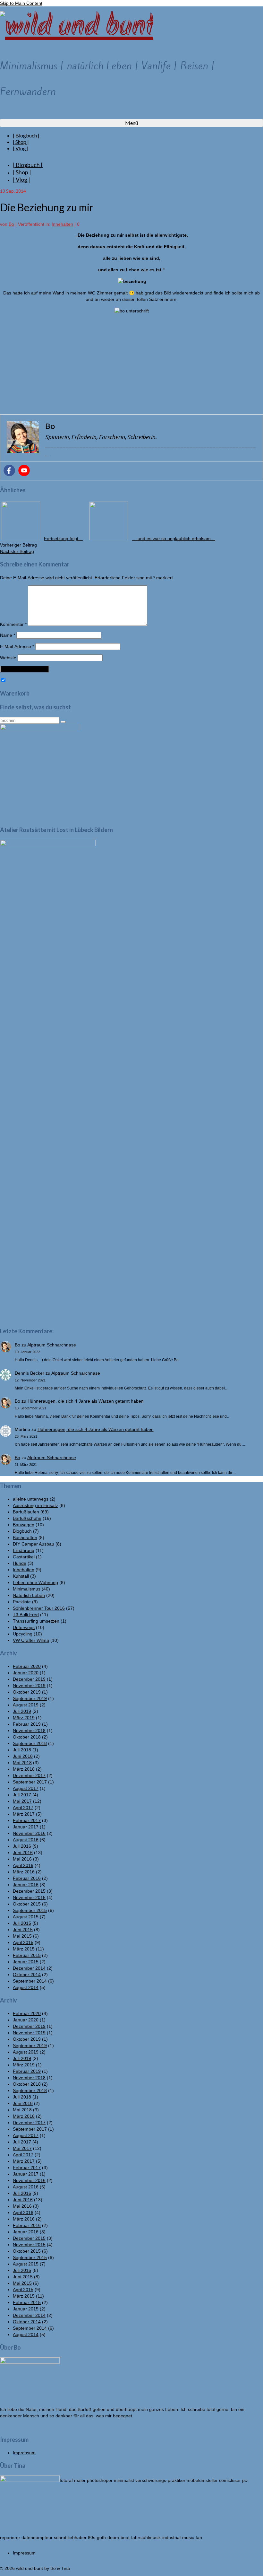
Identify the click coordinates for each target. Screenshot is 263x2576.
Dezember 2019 (29, 1679)
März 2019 (24, 1718)
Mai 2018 (22, 1763)
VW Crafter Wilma (31, 1640)
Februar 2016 (27, 1878)
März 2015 (24, 1949)
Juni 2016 (23, 1853)
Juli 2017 (22, 1795)
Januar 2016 (26, 1885)
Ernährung (24, 1550)
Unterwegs (24, 1627)
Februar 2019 (27, 1724)
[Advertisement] (131, 364)
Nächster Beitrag (17, 551)
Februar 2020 (27, 1666)
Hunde (20, 1563)
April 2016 (23, 1865)
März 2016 (24, 1872)
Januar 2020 (26, 1673)
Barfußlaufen (26, 1512)
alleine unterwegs (31, 1499)
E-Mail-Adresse (17, 646)
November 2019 (29, 1686)
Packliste (22, 1602)
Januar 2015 (26, 1962)
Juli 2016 (22, 1846)
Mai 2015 (22, 1936)
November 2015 (29, 1897)
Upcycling (23, 1634)
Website (8, 658)
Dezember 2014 (29, 1968)
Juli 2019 (22, 1711)
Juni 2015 (23, 1930)
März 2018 (24, 1769)
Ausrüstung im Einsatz (35, 1505)
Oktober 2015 (27, 1904)
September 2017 (30, 1782)
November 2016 (29, 1833)
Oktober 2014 (27, 1975)
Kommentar (13, 624)
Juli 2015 (22, 1923)
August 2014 (26, 1987)
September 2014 (30, 1981)
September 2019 (30, 1698)
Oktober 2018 (27, 1737)
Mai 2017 (22, 1801)
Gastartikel (24, 1557)
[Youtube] (24, 470)
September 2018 (30, 1743)
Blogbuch (22, 1531)
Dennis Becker (30, 1373)
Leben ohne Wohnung (35, 1582)
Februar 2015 (27, 1955)
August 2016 (26, 1840)
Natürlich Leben (29, 1595)
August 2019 (26, 1705)
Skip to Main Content (21, 3)
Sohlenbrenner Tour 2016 (39, 1608)
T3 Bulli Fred (26, 1615)
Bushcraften (25, 1538)
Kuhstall (21, 1576)
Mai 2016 (22, 1859)
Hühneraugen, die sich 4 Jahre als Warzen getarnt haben (86, 1401)
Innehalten (62, 224)
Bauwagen (24, 1525)
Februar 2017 (27, 1820)
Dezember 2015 (29, 1891)
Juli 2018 (22, 1750)
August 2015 (26, 1917)
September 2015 (30, 1910)
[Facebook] (9, 470)
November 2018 (29, 1730)
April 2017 (23, 1808)
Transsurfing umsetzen (36, 1621)
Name (8, 635)
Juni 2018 (23, 1756)
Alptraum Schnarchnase (52, 1345)
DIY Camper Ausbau (34, 1544)
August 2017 (26, 1788)
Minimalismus (27, 1589)
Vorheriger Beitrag (18, 545)
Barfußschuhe (27, 1518)
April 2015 (23, 1942)
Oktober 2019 (27, 1692)
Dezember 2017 (29, 1775)
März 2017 (24, 1814)
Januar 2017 (26, 1827)
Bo (11, 224)
